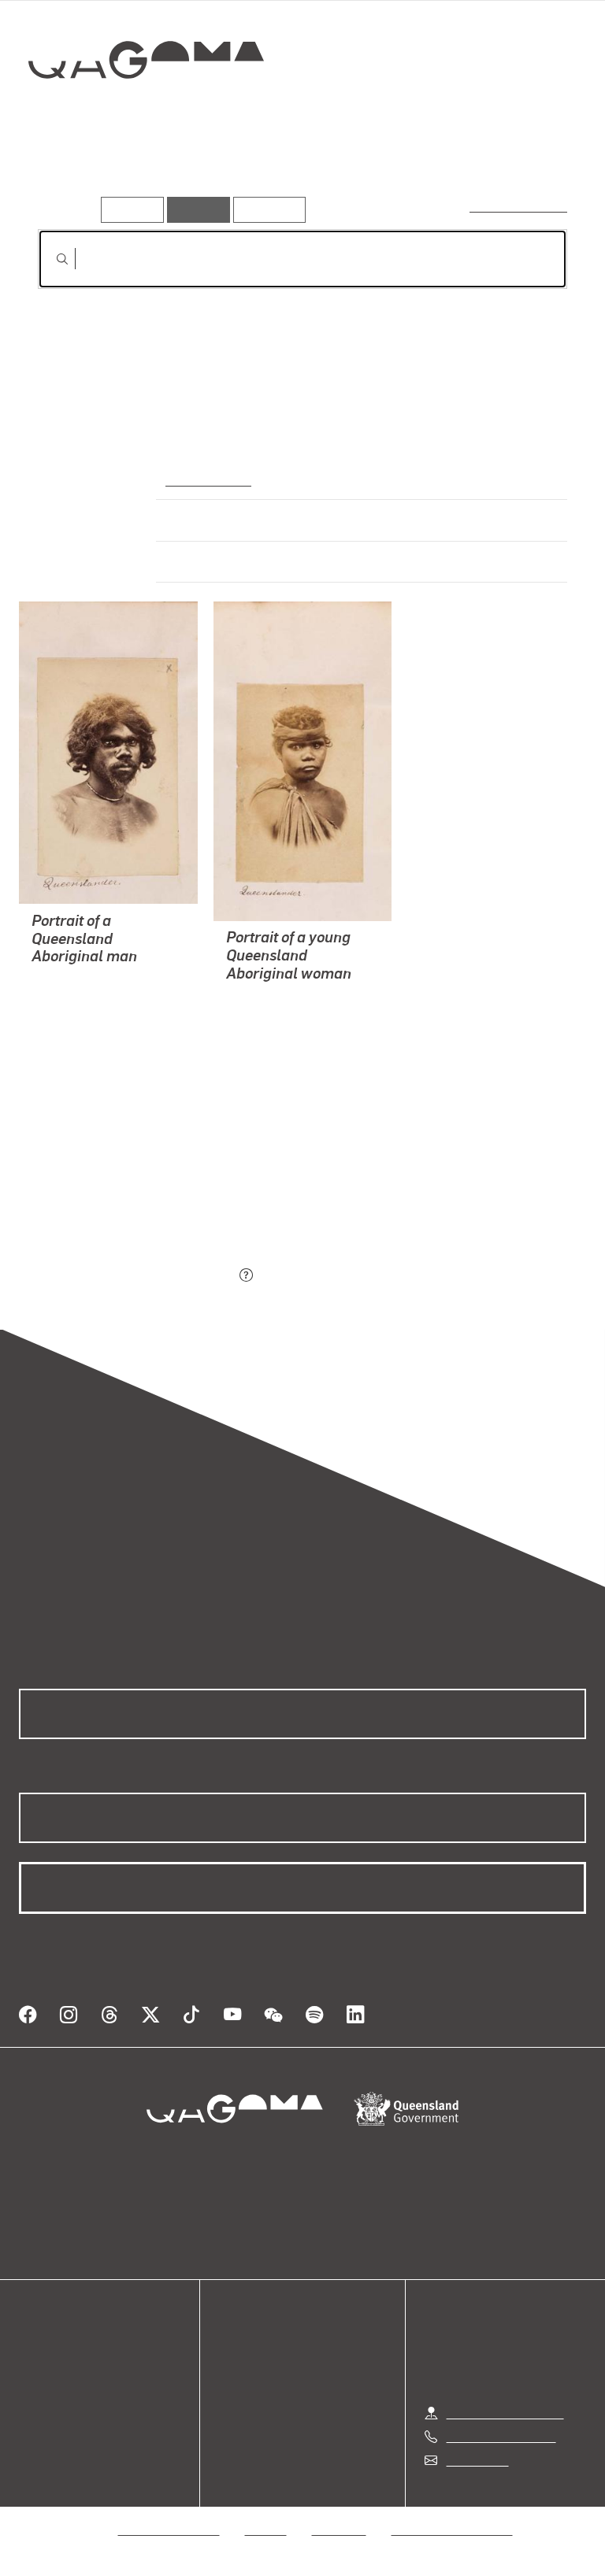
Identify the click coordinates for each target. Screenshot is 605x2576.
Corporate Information (452, 2529)
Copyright (340, 2529)
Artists (148, 172)
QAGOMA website (69, 2369)
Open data (47, 2350)
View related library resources (121, 1188)
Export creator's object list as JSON (136, 1277)
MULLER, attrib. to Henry (100, 997)
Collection (147, 110)
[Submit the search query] (50, 259)
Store (33, 2388)
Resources (266, 209)
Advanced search (520, 206)
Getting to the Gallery (505, 2413)
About (35, 2426)
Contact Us (477, 2460)
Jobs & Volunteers (169, 2529)
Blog (32, 2407)
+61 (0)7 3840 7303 (501, 2436)
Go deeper (228, 172)
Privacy (266, 2529)
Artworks (71, 172)
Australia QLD (206, 479)
